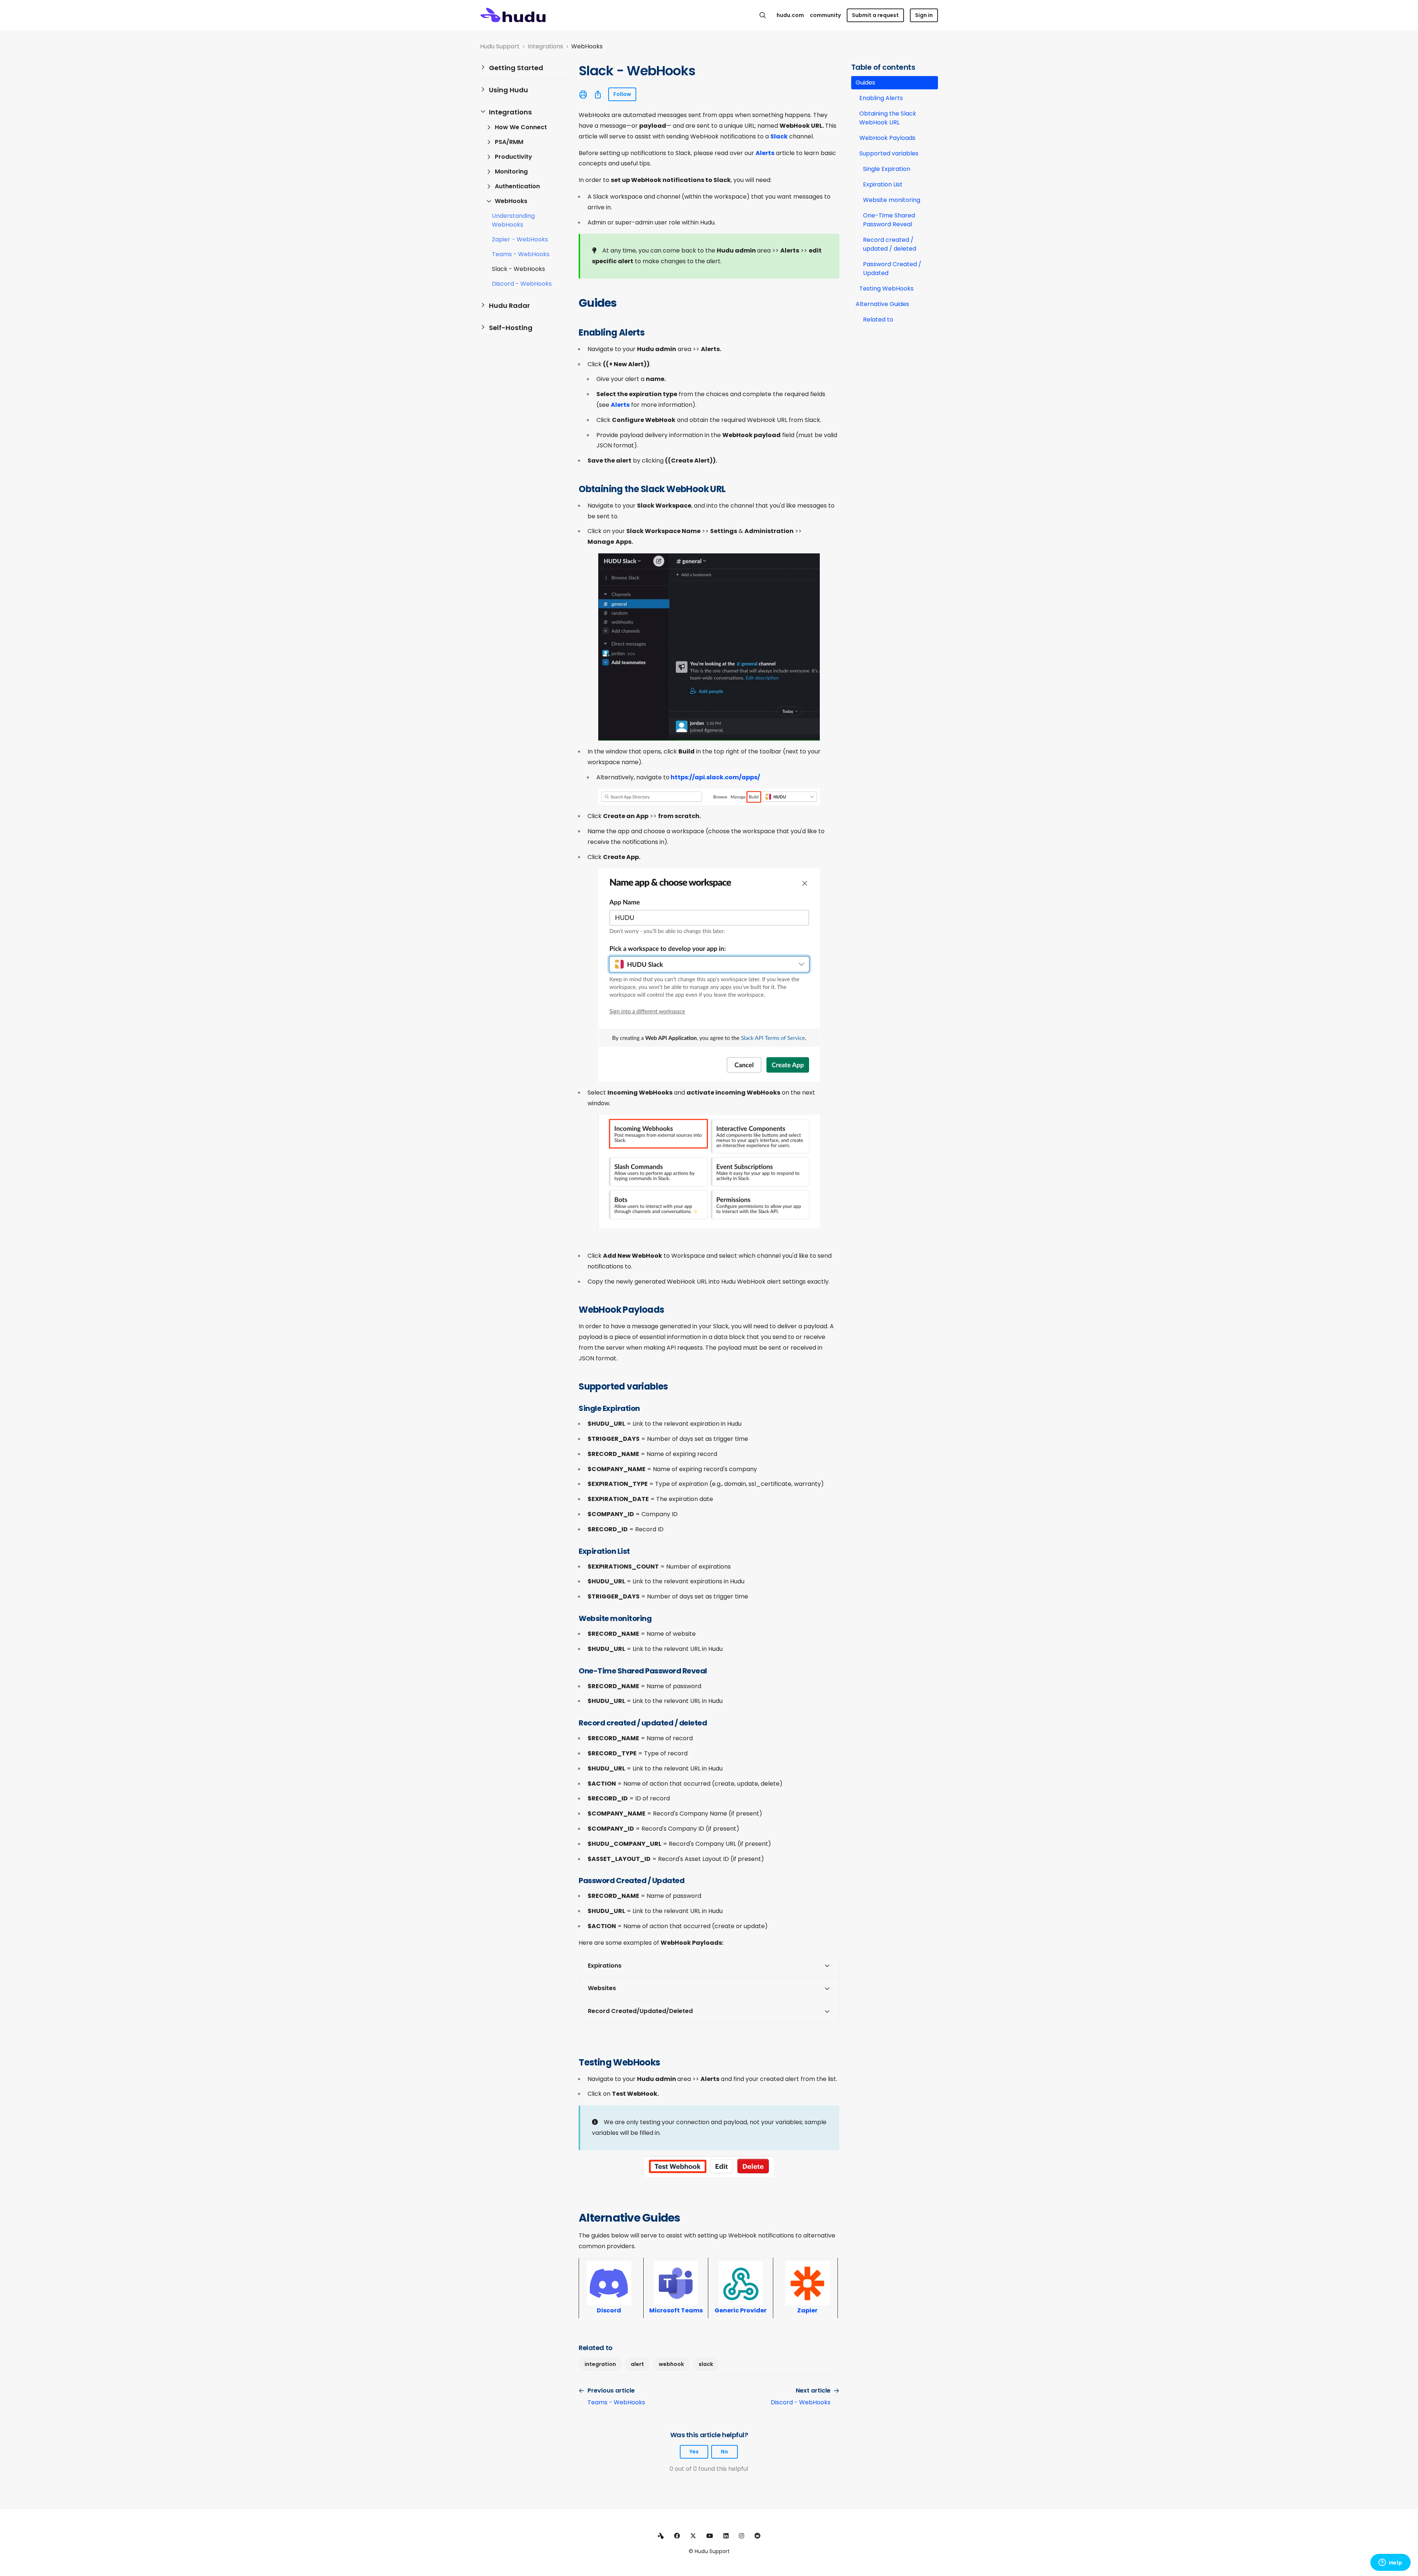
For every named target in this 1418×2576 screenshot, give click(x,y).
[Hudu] (661, 2536)
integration (600, 2364)
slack (706, 2364)
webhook (671, 2364)
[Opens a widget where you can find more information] (1390, 2563)
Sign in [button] (924, 15)
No (725, 2452)
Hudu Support (500, 46)
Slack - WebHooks (518, 269)
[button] (523, 68)
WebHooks (587, 46)
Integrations (545, 46)
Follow (622, 94)
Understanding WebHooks (513, 220)
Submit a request (875, 15)
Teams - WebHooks (521, 254)
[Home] (513, 15)
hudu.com (790, 15)
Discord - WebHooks (522, 284)
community (825, 15)
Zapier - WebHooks (520, 239)
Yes (694, 2452)
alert (637, 2364)
